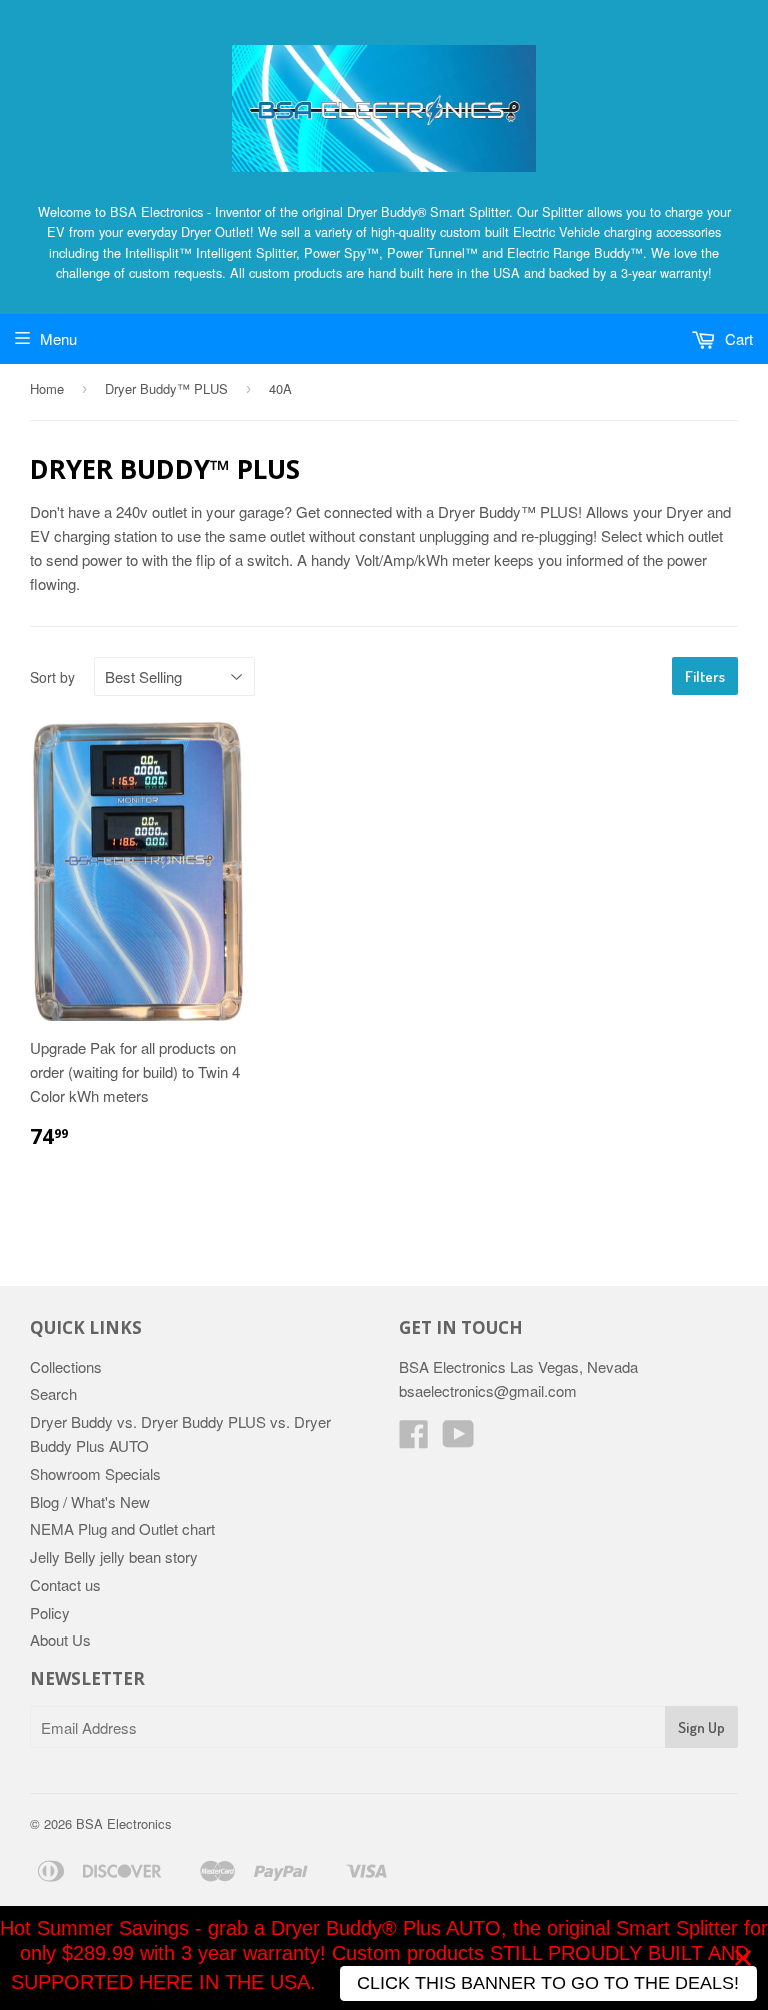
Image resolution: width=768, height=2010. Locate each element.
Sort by (52, 677)
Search (53, 1393)
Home (47, 388)
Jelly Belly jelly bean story (114, 1556)
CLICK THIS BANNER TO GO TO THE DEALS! (548, 1983)
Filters (705, 676)
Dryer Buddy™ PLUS (166, 388)
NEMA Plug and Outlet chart (122, 1528)
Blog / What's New (90, 1501)
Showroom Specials (95, 1473)
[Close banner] (743, 1958)
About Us (60, 1639)
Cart (737, 338)
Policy (50, 1612)
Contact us (65, 1584)
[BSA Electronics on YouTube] (458, 1439)
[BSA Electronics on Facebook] (414, 1439)
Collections (66, 1366)
